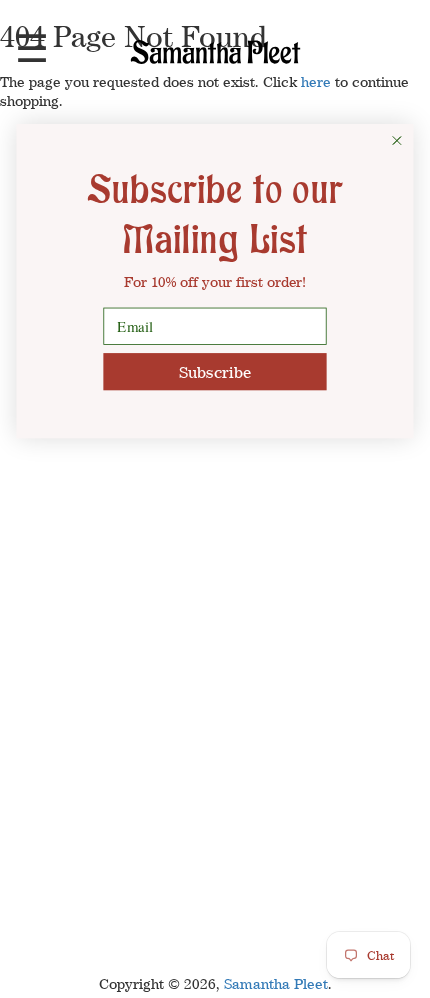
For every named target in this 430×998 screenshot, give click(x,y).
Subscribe (215, 371)
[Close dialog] (397, 141)
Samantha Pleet (276, 983)
